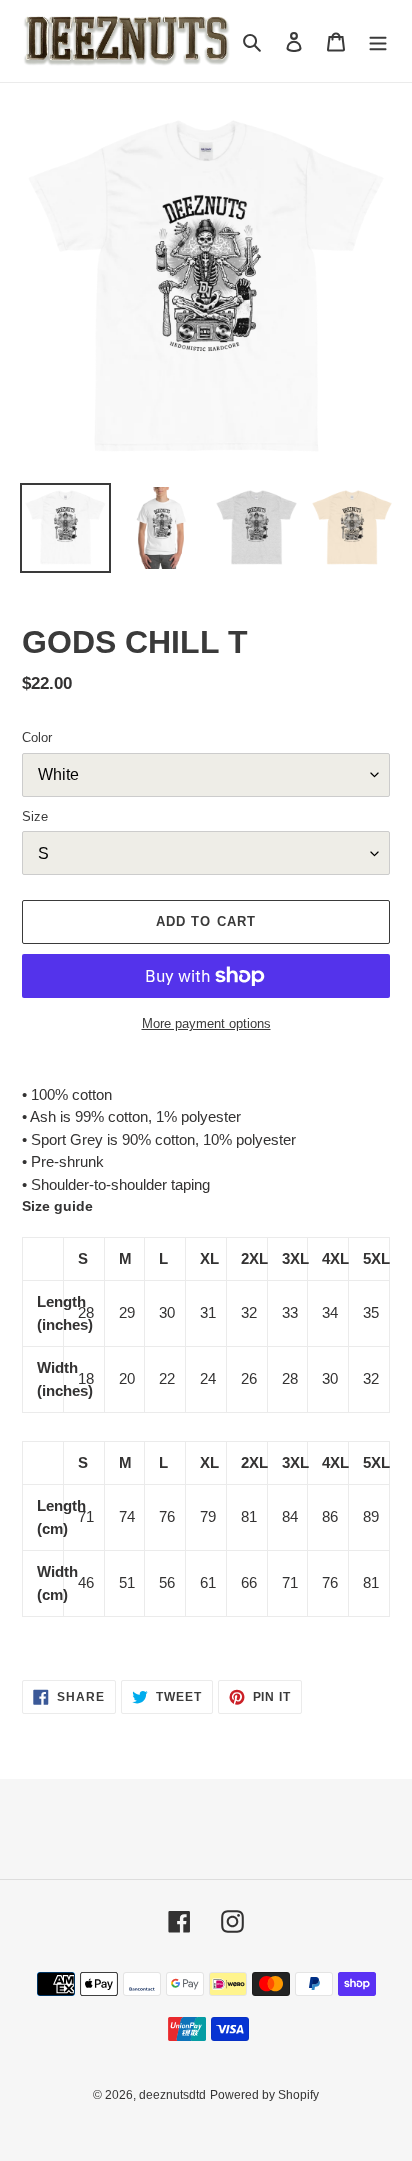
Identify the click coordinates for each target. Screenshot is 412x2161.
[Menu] (378, 41)
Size (35, 816)
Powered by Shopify (264, 2095)
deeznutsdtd (172, 2095)
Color (37, 737)
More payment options (206, 1023)
